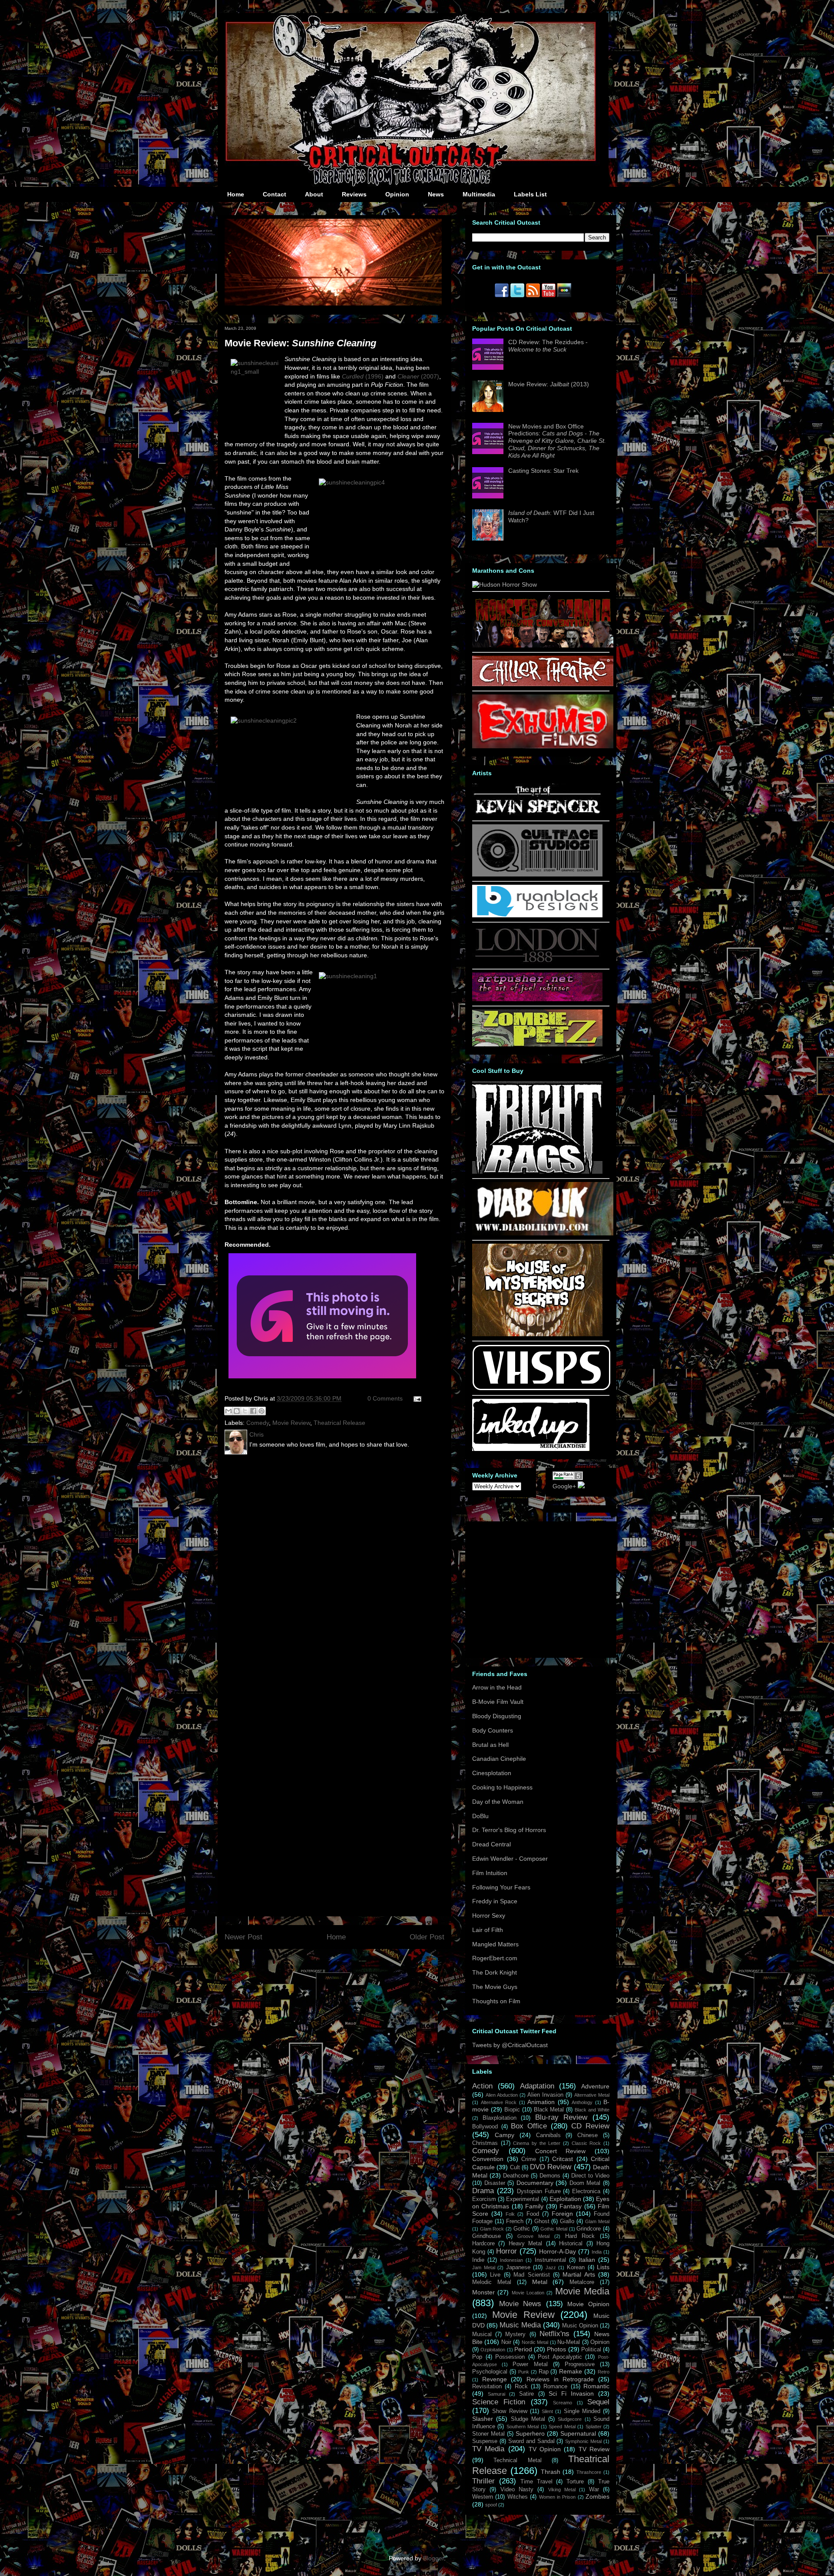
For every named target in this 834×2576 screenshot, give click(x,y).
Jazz (551, 2267)
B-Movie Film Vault (498, 1702)
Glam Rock (492, 2229)
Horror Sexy (489, 1915)
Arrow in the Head (497, 1687)
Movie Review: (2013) (549, 384)
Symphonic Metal (583, 2441)
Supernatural (578, 2433)
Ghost (542, 2221)
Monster (483, 2292)
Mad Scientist (531, 2275)
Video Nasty (517, 2490)
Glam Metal (597, 2221)
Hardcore (483, 2244)
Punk (524, 2372)
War (594, 2490)
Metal (540, 2282)
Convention (488, 2159)
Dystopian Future (539, 2191)
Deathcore (516, 2176)
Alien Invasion (545, 2095)
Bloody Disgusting (497, 1716)
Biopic (512, 2110)
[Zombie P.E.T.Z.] (537, 1044)
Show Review (510, 2411)
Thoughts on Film (496, 2001)
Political (591, 2350)
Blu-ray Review (561, 2117)
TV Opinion (545, 2449)
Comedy (258, 1423)
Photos (556, 2349)
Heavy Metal (525, 2244)
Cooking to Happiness (502, 1787)
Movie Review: (300, 343)
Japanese (518, 2267)
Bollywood (485, 2127)
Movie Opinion (588, 2304)
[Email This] (228, 1411)
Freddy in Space (495, 1901)
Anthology (582, 2102)
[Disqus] (334, 1575)
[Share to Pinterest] (261, 1411)
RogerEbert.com (495, 1958)
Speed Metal (562, 2427)
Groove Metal (533, 2236)
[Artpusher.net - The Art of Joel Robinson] (537, 999)
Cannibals (548, 2135)
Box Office (529, 2126)
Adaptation (537, 2086)
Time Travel (536, 2482)
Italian (587, 2260)
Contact (275, 194)
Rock (521, 2387)
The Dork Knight (495, 1972)
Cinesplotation (492, 1773)
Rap (544, 2372)
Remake (571, 2371)
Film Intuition (490, 1873)
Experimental (523, 2199)
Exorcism (484, 2199)
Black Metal (549, 2110)
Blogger (434, 2558)
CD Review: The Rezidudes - (548, 346)
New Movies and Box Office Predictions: (557, 441)
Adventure (595, 2086)
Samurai (496, 2394)
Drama (483, 2191)
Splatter (594, 2427)
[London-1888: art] (537, 962)
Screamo (563, 2403)
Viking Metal (562, 2490)
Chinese (587, 2135)
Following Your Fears (501, 1887)
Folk (510, 2214)
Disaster (495, 2183)
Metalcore (582, 2282)
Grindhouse (486, 2236)
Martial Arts (579, 2274)
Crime (529, 2159)
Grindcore (589, 2229)
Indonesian (511, 2260)
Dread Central (491, 1844)
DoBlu (480, 1816)
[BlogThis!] (237, 1411)
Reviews (354, 194)
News (436, 194)
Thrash (551, 2472)
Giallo (567, 2221)
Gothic (522, 2229)
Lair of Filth (488, 1930)
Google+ (564, 1486)
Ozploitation (493, 2350)
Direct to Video (590, 2176)
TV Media (488, 2449)
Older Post (427, 1937)
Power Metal (530, 2364)
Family (534, 2206)
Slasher (483, 2419)
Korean (576, 2267)
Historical (571, 2244)
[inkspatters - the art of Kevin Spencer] (537, 814)
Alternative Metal (592, 2095)
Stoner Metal (488, 2434)
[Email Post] (416, 1398)
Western (483, 2497)
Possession (510, 2357)
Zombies (597, 2496)
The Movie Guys (495, 1987)
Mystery (515, 2334)
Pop (477, 2357)
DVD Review (551, 2167)
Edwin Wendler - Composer (510, 1859)
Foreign (562, 2214)
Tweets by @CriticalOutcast (510, 2045)
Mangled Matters (495, 1944)
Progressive (580, 2364)
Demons (550, 2176)
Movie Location (528, 2293)
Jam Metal (484, 2267)
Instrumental (550, 2260)
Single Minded (582, 2411)
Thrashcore (589, 2472)
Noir (506, 2342)
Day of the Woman (498, 1802)
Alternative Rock (499, 2102)
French (515, 2221)
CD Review (590, 2126)
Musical (482, 2334)
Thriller (483, 2481)
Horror (506, 2251)
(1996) (363, 376)
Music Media (520, 2325)
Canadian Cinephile (499, 1759)
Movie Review (291, 1423)
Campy (505, 2135)
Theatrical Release (339, 1423)
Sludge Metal (528, 2419)
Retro (604, 2372)
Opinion (397, 194)
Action (482, 2086)
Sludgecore (570, 2419)
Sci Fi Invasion (571, 2393)
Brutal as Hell (490, 1745)
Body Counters (493, 1730)
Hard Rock (580, 2236)
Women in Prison (558, 2497)
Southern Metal (523, 2427)
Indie (478, 2260)
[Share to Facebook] (253, 1411)
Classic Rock (586, 2143)
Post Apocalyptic (560, 2357)
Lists (603, 2267)
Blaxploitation (500, 2118)
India (597, 2252)
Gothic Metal (554, 2229)
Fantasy (571, 2206)
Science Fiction (499, 2402)
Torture (575, 2482)
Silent (547, 2411)
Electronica (586, 2191)
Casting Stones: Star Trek (543, 471)
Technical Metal (517, 2460)
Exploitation (565, 2199)
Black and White (592, 2110)
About (314, 194)
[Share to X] (245, 1411)
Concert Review (561, 2151)
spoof (491, 2505)
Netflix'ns (554, 2334)
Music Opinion (580, 2326)
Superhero (530, 2433)
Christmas (485, 2143)
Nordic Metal (535, 2342)
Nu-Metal (569, 2342)
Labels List (530, 194)
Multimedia (479, 194)
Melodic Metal (492, 2282)
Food (533, 2214)
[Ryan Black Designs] (537, 915)
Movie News (520, 2304)
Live (495, 2275)
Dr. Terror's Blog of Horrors (509, 1830)
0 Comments (385, 1398)
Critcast (563, 2159)
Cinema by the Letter (537, 2143)
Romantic (596, 2386)
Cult (515, 2168)
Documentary (535, 2183)
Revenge (495, 2379)
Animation (541, 2102)
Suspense (485, 2441)
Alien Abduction (502, 2095)
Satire (526, 2394)
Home (236, 194)
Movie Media (582, 2291)
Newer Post (243, 1937)
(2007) (418, 376)
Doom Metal (585, 2183)
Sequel (598, 2402)
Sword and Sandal (531, 2441)
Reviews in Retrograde (560, 2379)
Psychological (490, 2372)
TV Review (594, 2449)
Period (523, 2349)
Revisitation (487, 2387)
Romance (555, 2387)
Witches (518, 2497)
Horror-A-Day (558, 2251)
